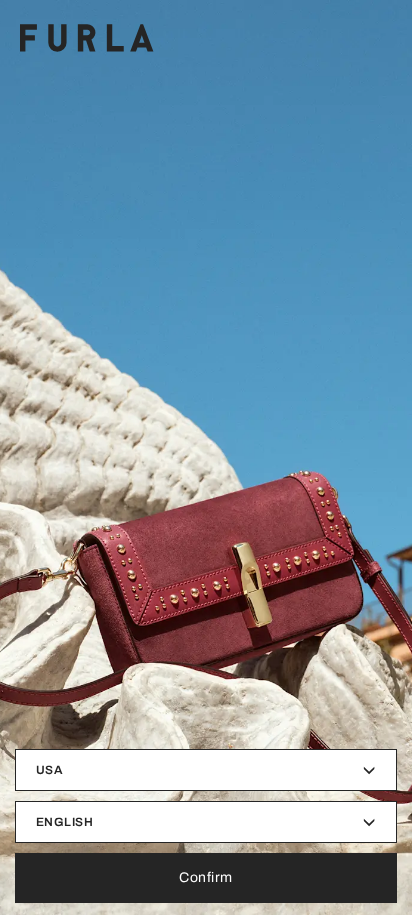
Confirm (206, 877)
